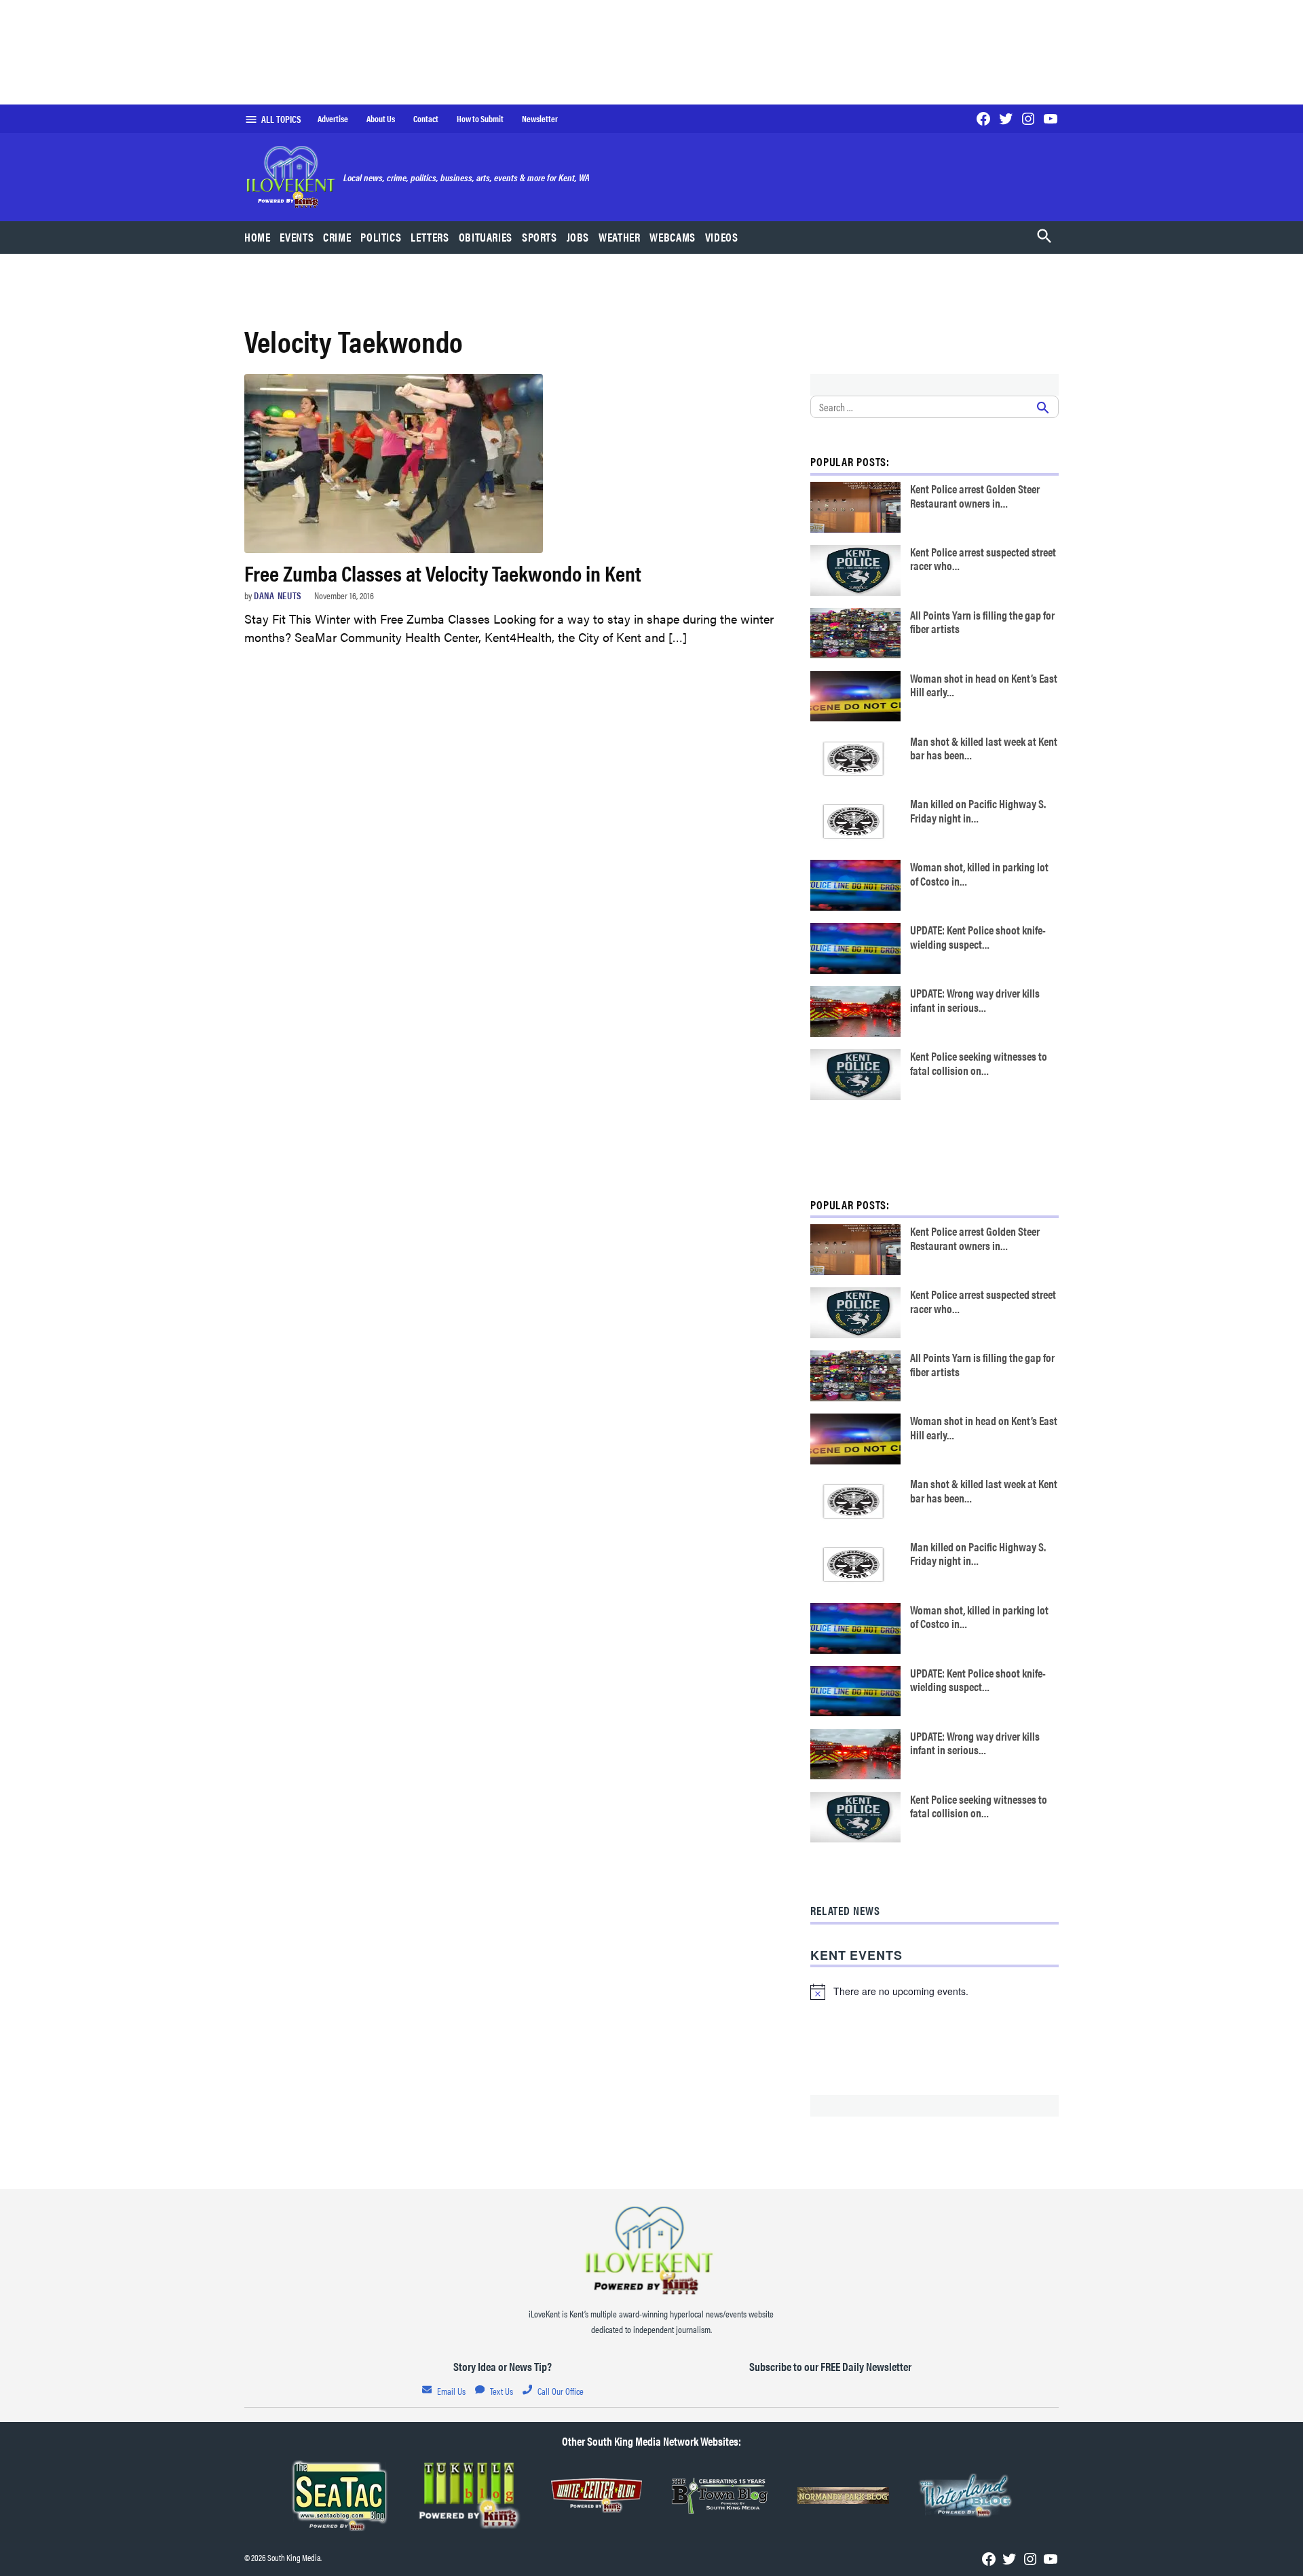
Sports (540, 237)
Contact (426, 119)
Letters (430, 237)
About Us (381, 119)
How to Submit (480, 119)
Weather (619, 237)
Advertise (333, 119)
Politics (381, 237)
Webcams (672, 237)
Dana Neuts (278, 595)
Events (297, 237)
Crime (337, 237)
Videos (722, 237)
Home (258, 237)
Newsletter (540, 119)
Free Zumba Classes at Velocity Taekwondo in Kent (443, 572)
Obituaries (486, 237)
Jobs (578, 237)
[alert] (934, 1992)
